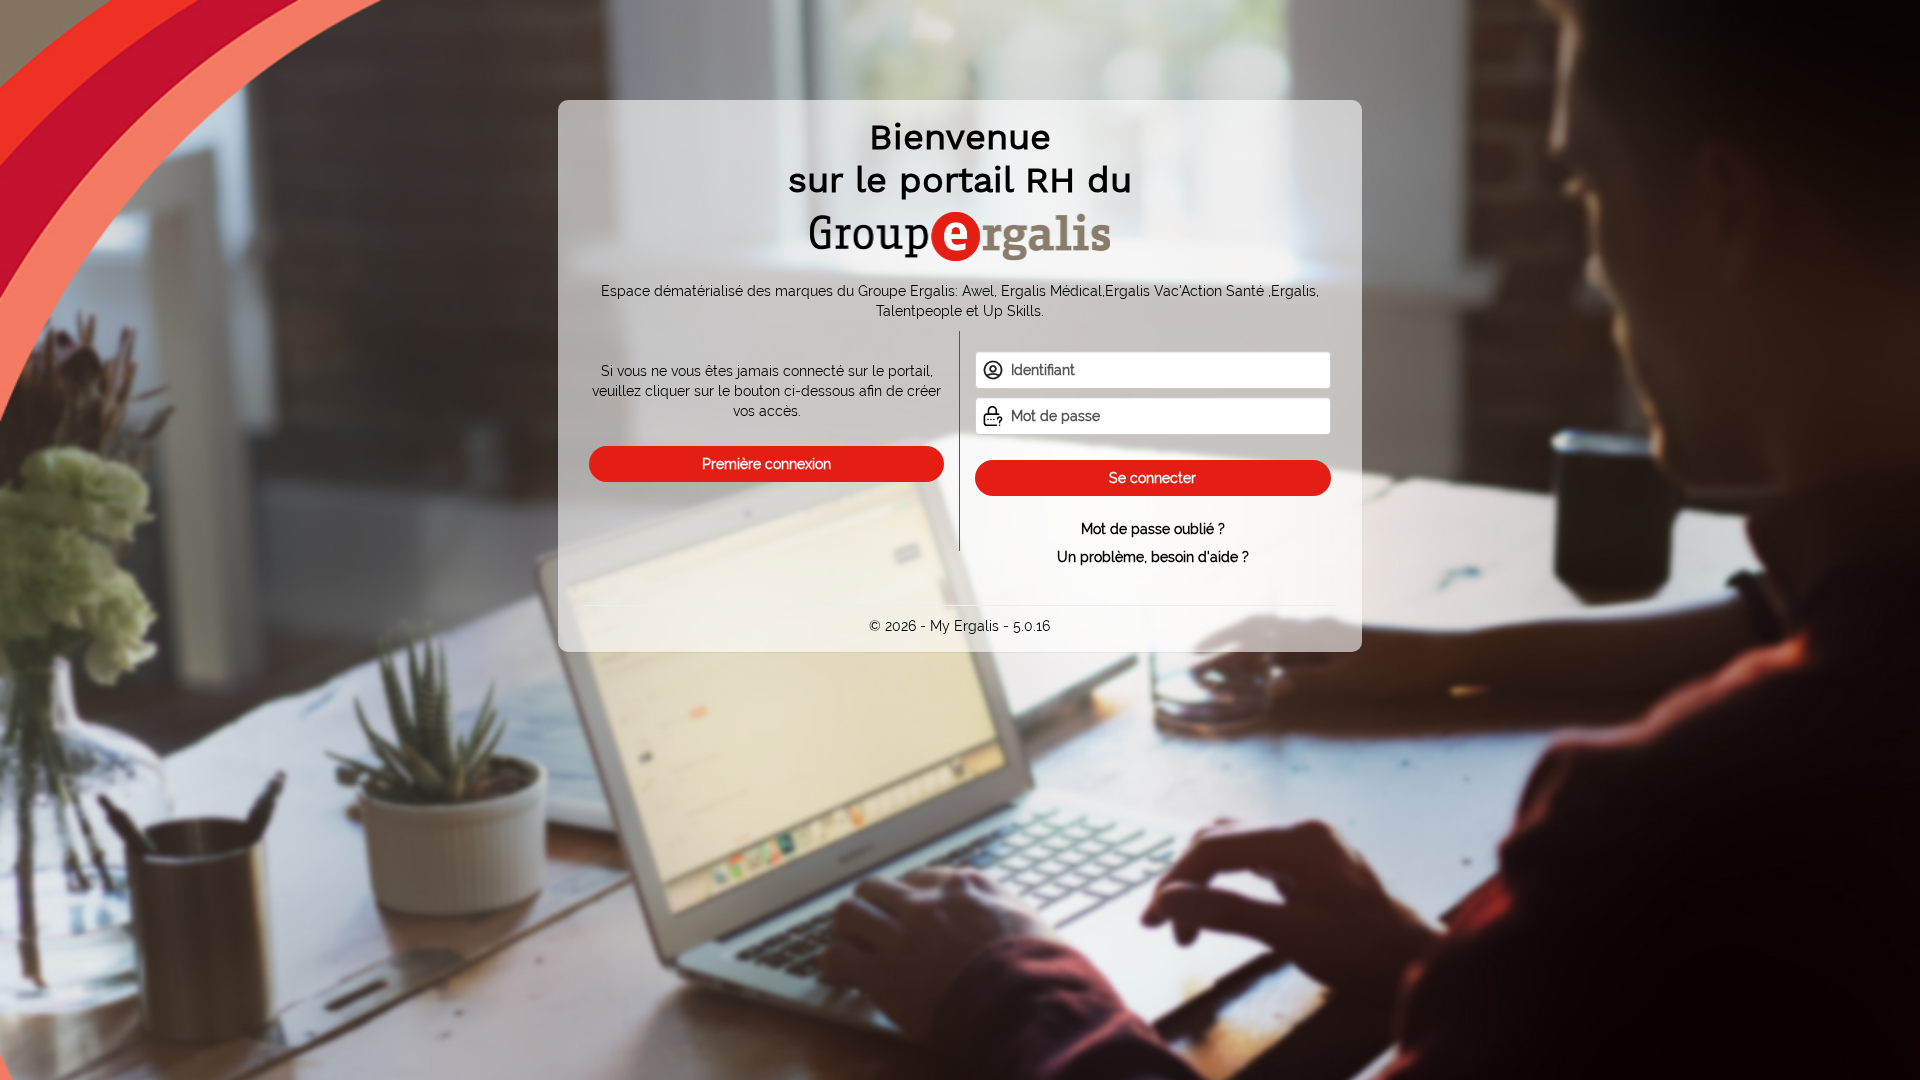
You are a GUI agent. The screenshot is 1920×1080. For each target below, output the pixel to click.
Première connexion (766, 464)
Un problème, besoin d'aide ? (1153, 557)
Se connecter (1152, 478)
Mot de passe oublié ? (1153, 529)
